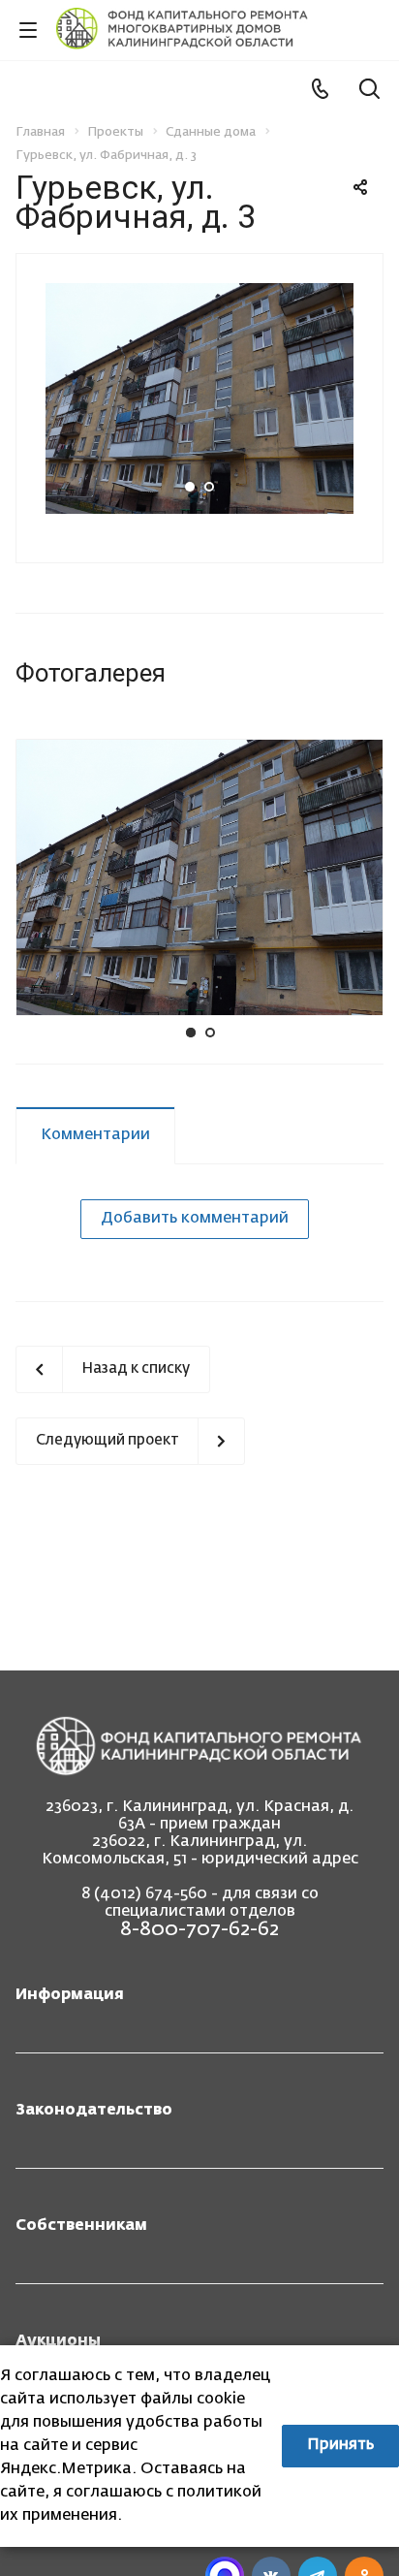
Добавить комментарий (195, 1219)
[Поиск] (369, 91)
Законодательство (94, 2111)
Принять (340, 2445)
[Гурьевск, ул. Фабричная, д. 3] (199, 398)
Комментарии (95, 1135)
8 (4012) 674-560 (144, 1894)
